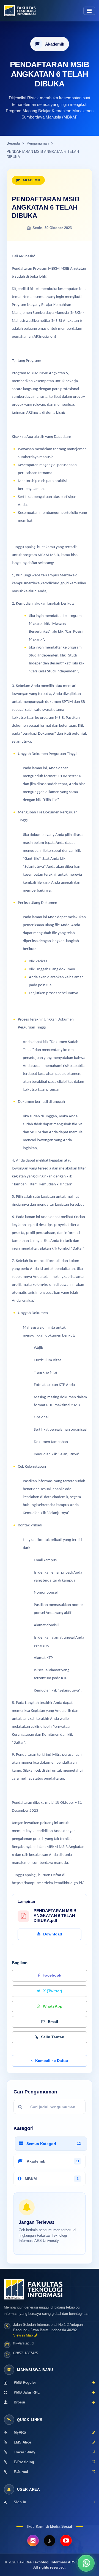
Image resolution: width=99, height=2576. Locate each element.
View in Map (24, 2335)
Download (53, 1934)
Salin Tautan (53, 2037)
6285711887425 (26, 2353)
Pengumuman (38, 143)
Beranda (13, 143)
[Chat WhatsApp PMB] (86, 2563)
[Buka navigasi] (89, 11)
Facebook (52, 1975)
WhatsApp (53, 2006)
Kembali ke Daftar (52, 2061)
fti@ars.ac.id (23, 2343)
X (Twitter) (53, 1991)
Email (53, 2022)
